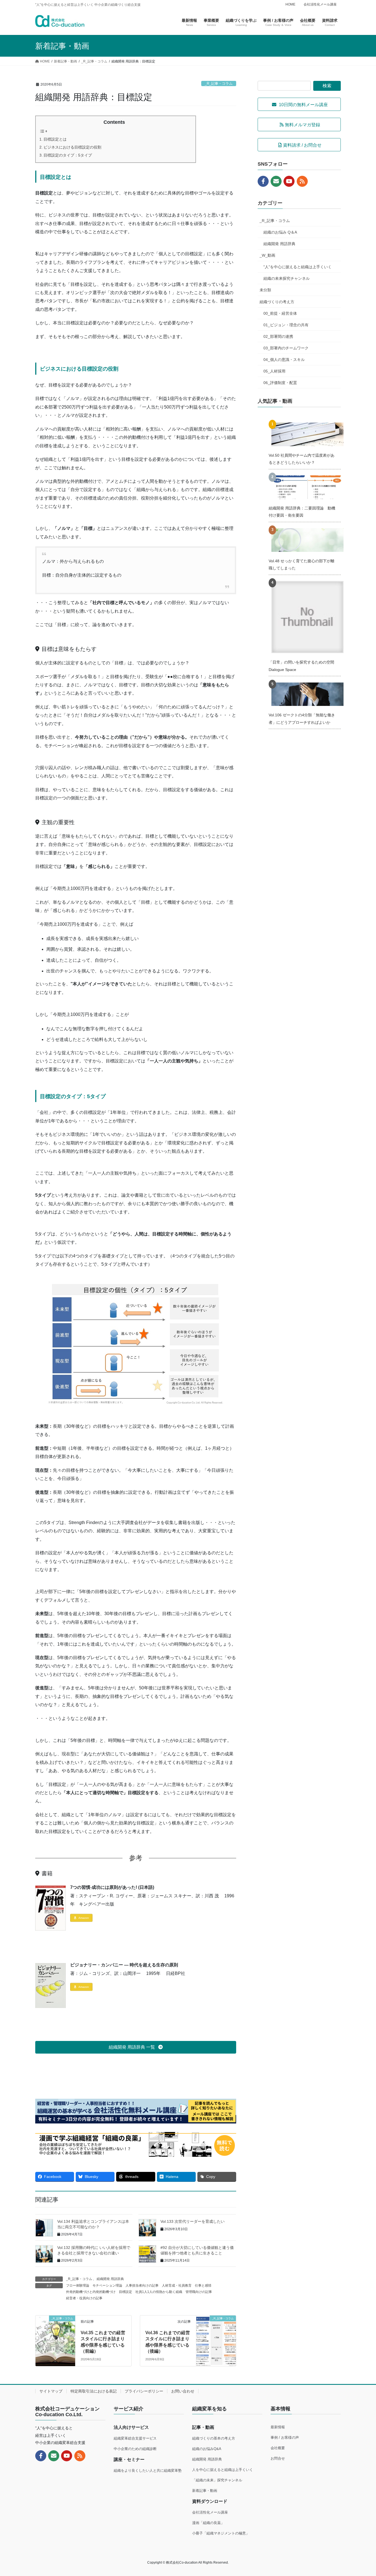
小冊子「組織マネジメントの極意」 (221, 2533)
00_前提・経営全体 (280, 313)
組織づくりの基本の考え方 (214, 2438)
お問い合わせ (183, 2391)
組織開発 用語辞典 (110, 2279)
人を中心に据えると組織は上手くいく (223, 2470)
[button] (136, 2047)
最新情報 (278, 2427)
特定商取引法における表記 (94, 2391)
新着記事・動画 (205, 2491)
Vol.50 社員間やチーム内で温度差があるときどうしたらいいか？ (302, 459)
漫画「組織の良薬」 (208, 2523)
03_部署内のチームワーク (286, 348)
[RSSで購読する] (302, 181)
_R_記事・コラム (219, 83)
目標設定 (126, 2292)
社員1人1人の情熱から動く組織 (159, 2292)
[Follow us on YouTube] (289, 181)
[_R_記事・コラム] (55, 2330)
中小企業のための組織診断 (135, 2449)
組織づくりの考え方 (277, 302)
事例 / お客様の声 (285, 2437)
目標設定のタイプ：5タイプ (68, 155)
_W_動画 (267, 255)
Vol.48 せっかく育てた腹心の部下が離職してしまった (302, 564)
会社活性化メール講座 (320, 4)
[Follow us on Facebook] (263, 181)
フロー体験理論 (78, 2285)
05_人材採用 (274, 371)
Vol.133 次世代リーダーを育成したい (193, 2221)
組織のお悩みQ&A (207, 2449)
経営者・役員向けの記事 (84, 2298)
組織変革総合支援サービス (135, 2438)
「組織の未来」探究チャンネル (217, 2480)
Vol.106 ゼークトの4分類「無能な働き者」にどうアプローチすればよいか (302, 719)
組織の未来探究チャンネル (287, 278)
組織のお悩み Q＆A (280, 232)
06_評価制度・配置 (280, 383)
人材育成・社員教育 (177, 2285)
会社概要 (278, 2448)
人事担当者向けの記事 (142, 2285)
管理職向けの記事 (199, 2292)
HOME (290, 4)
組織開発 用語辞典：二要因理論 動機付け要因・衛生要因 (302, 512)
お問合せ (278, 2458)
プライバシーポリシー (144, 2391)
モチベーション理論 (107, 2285)
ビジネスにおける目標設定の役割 (72, 147)
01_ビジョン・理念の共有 (286, 325)
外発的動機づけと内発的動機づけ (91, 2292)
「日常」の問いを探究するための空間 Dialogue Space (301, 666)
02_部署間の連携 (278, 336)
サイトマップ (51, 2391)
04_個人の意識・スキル (284, 360)
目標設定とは (55, 139)
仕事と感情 (203, 2285)
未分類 (265, 290)
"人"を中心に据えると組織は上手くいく (298, 267)
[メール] (276, 181)
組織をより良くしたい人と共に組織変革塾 (148, 2471)
